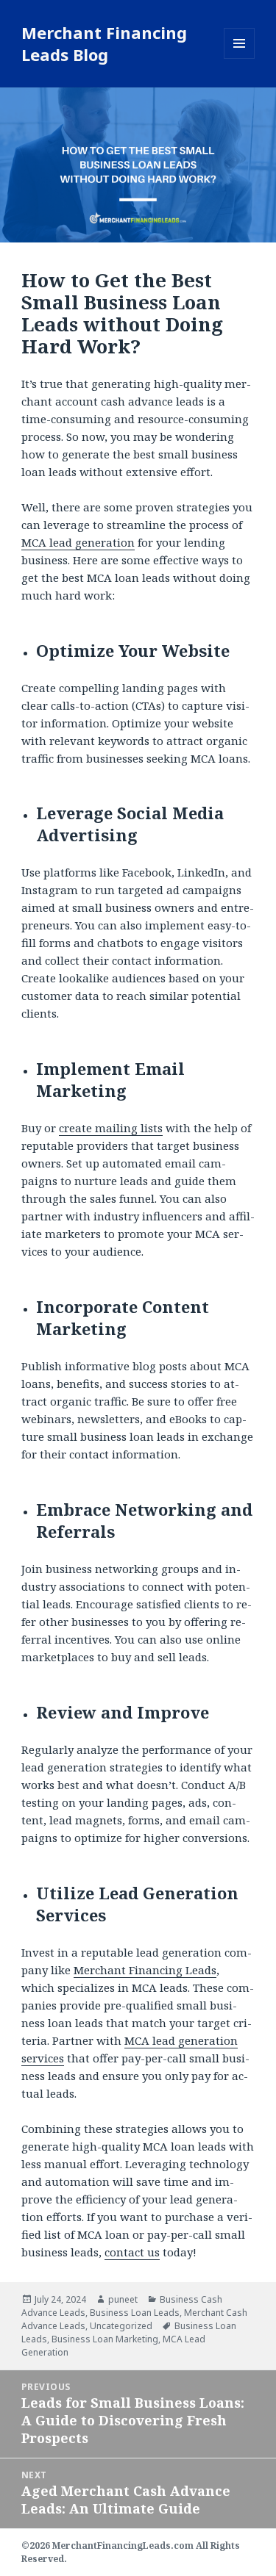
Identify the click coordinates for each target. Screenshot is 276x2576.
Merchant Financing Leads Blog (104, 43)
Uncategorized (121, 2326)
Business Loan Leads (135, 2313)
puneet (123, 2299)
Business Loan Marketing (105, 2339)
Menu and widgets (240, 58)
